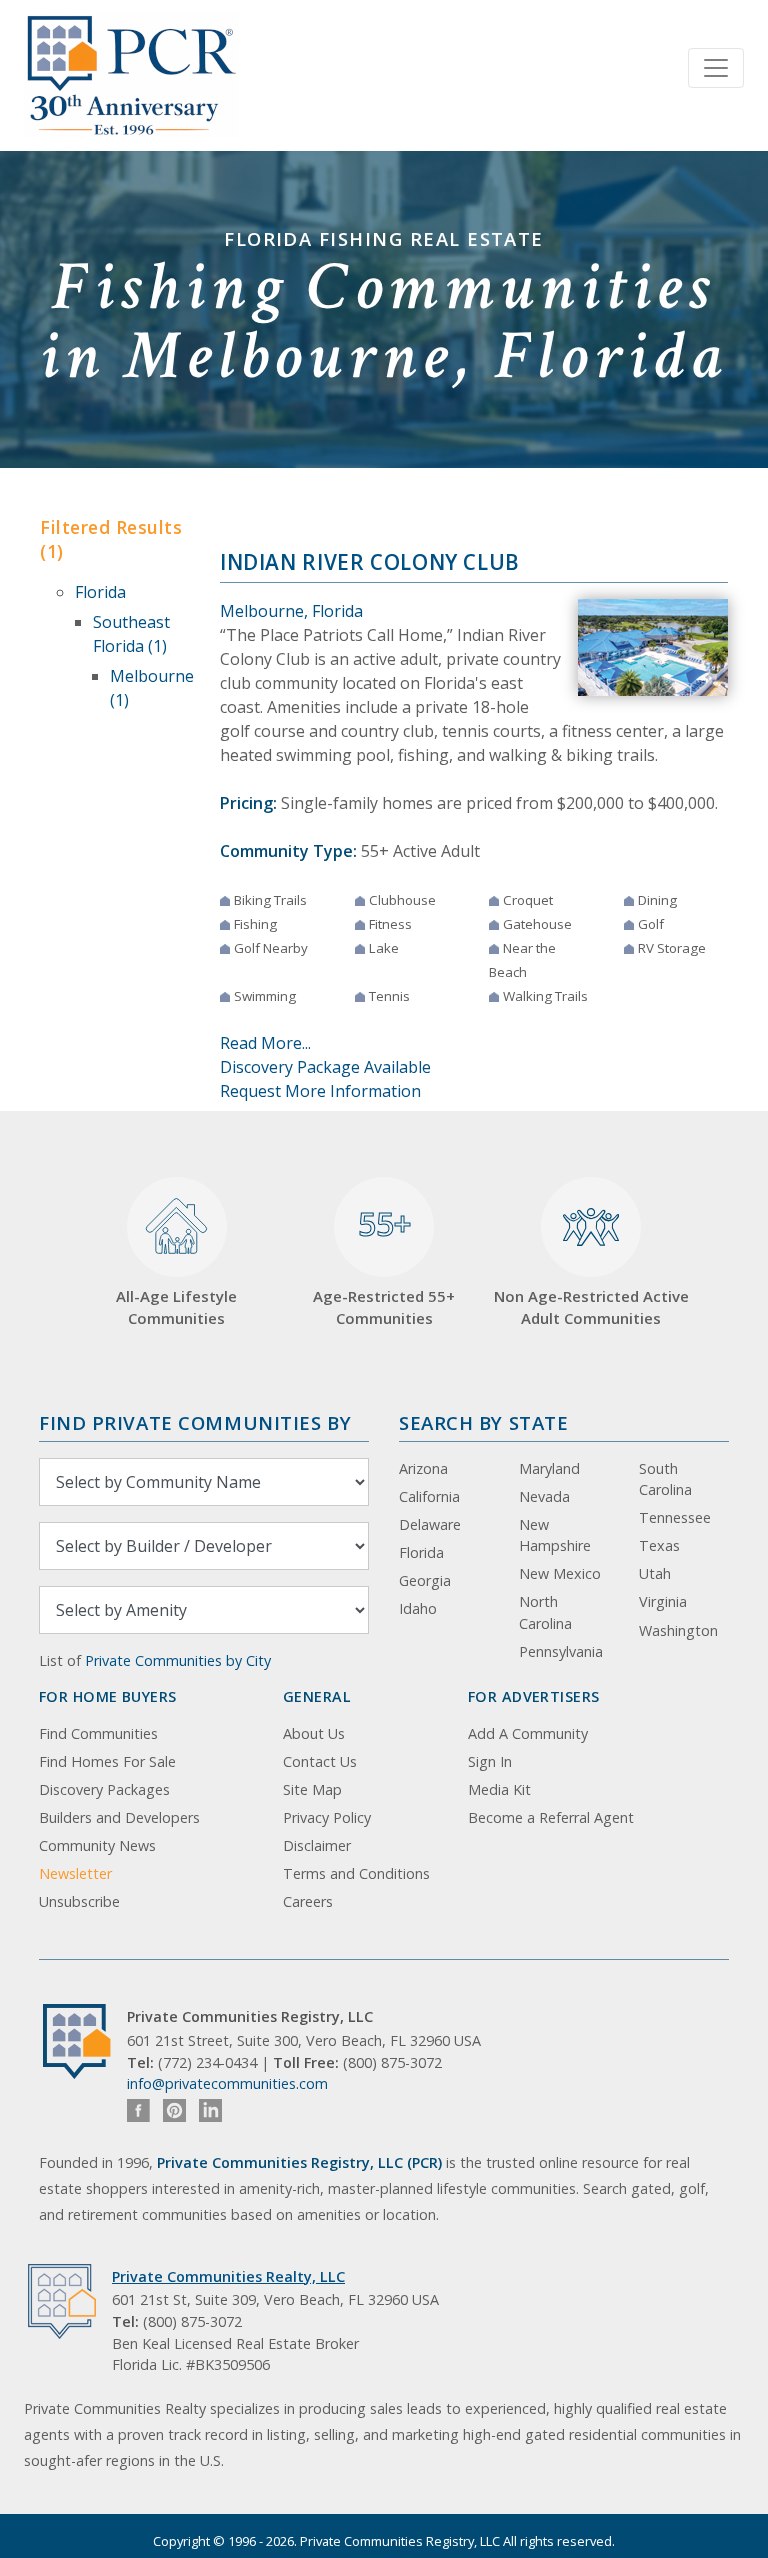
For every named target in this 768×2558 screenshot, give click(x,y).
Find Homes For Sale (107, 1761)
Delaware (430, 1524)
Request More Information (320, 1091)
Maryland (549, 1468)
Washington (678, 1630)
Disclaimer (317, 1845)
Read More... (265, 1043)
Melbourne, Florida (291, 611)
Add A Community (528, 1733)
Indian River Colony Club (370, 562)
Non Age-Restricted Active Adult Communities (591, 1307)
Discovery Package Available (325, 1067)
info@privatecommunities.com (227, 2083)
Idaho (418, 1608)
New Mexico (560, 1573)
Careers (308, 1901)
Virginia (663, 1601)
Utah (655, 1573)
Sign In (490, 1761)
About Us (314, 1733)
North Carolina (545, 1612)
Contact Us (320, 1761)
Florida (100, 592)
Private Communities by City (178, 1660)
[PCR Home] (85, 2041)
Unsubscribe (79, 1901)
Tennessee (675, 1517)
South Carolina (665, 1479)
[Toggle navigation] (716, 68)
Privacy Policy (327, 1817)
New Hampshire (555, 1535)
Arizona (423, 1468)
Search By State (483, 1422)
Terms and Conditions (356, 1873)
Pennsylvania (561, 1651)
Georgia (425, 1580)
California (429, 1496)
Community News (97, 1845)
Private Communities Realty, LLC (228, 2276)
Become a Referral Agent (551, 1817)
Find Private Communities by (195, 1422)
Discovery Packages (104, 1789)
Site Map (312, 1789)
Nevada (544, 1496)
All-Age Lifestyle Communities (176, 1307)
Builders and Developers (119, 1817)
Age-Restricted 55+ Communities (384, 1265)
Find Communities (98, 1733)
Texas (659, 1545)
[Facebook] (138, 2110)
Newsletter (75, 1873)
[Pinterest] (174, 2110)
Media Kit (499, 1789)
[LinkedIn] (210, 2110)
